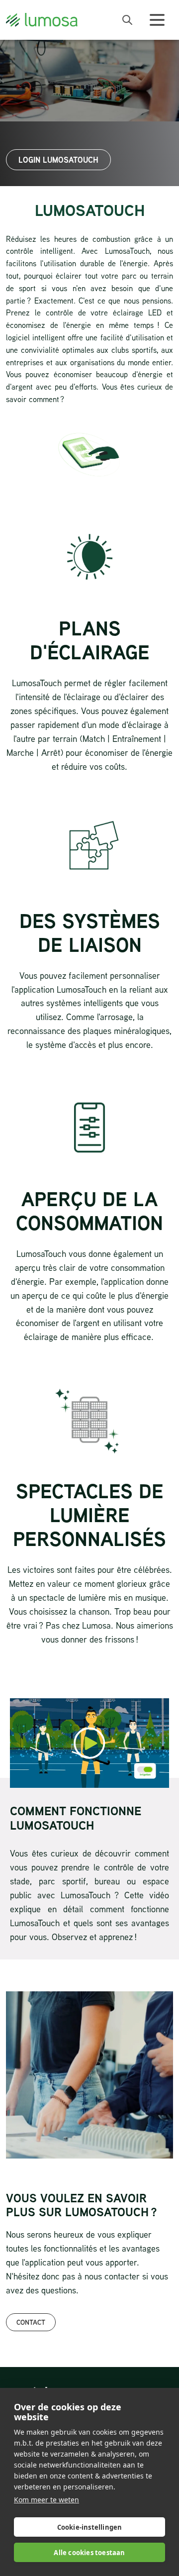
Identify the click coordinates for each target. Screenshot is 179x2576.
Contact (31, 2322)
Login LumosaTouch (58, 160)
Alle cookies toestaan (89, 2553)
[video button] (89, 1743)
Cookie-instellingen (90, 2527)
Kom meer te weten (46, 2500)
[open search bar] (127, 20)
